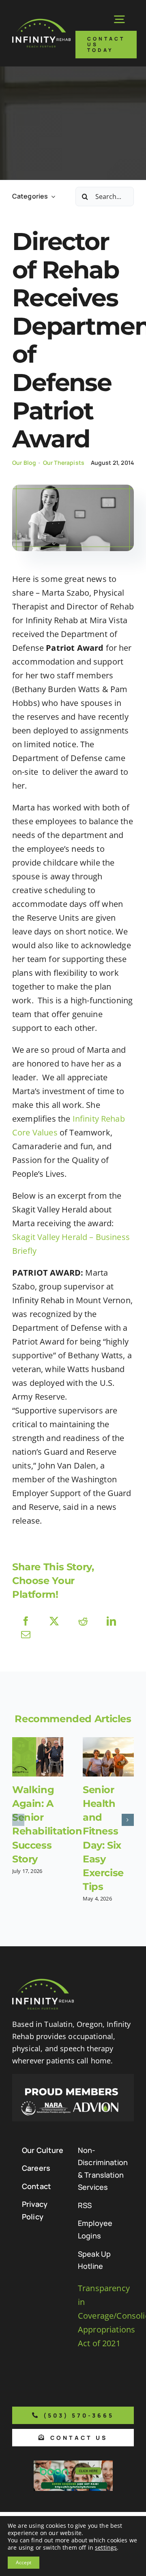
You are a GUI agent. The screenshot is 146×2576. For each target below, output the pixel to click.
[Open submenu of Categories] (52, 196)
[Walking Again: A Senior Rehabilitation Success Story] (38, 1757)
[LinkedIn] (111, 1621)
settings (106, 2548)
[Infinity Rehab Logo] (41, 22)
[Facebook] (26, 1621)
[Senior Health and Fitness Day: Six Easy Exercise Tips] (108, 1757)
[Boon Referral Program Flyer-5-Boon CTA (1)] (73, 2464)
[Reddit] (83, 1621)
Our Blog (24, 463)
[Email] (26, 1634)
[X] (54, 1621)
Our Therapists (64, 463)
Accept (24, 2562)
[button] (18, 1820)
